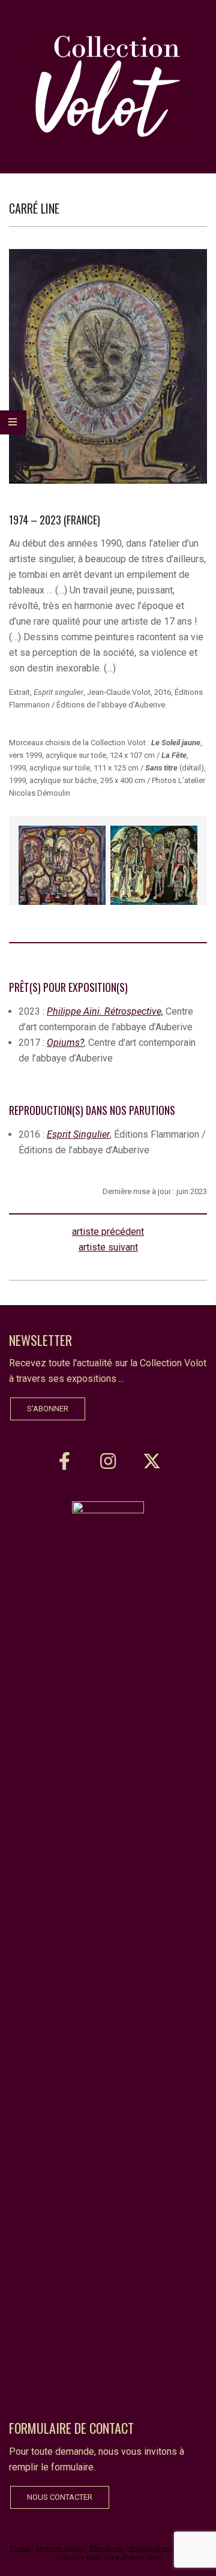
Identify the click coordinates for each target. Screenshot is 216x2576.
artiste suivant (108, 1247)
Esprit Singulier (78, 1134)
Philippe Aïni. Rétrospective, (105, 1011)
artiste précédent (108, 1232)
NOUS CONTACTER (60, 2497)
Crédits (20, 2548)
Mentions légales (60, 2548)
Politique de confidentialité (166, 2548)
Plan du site (106, 2548)
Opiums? (65, 1043)
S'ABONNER (48, 1409)
